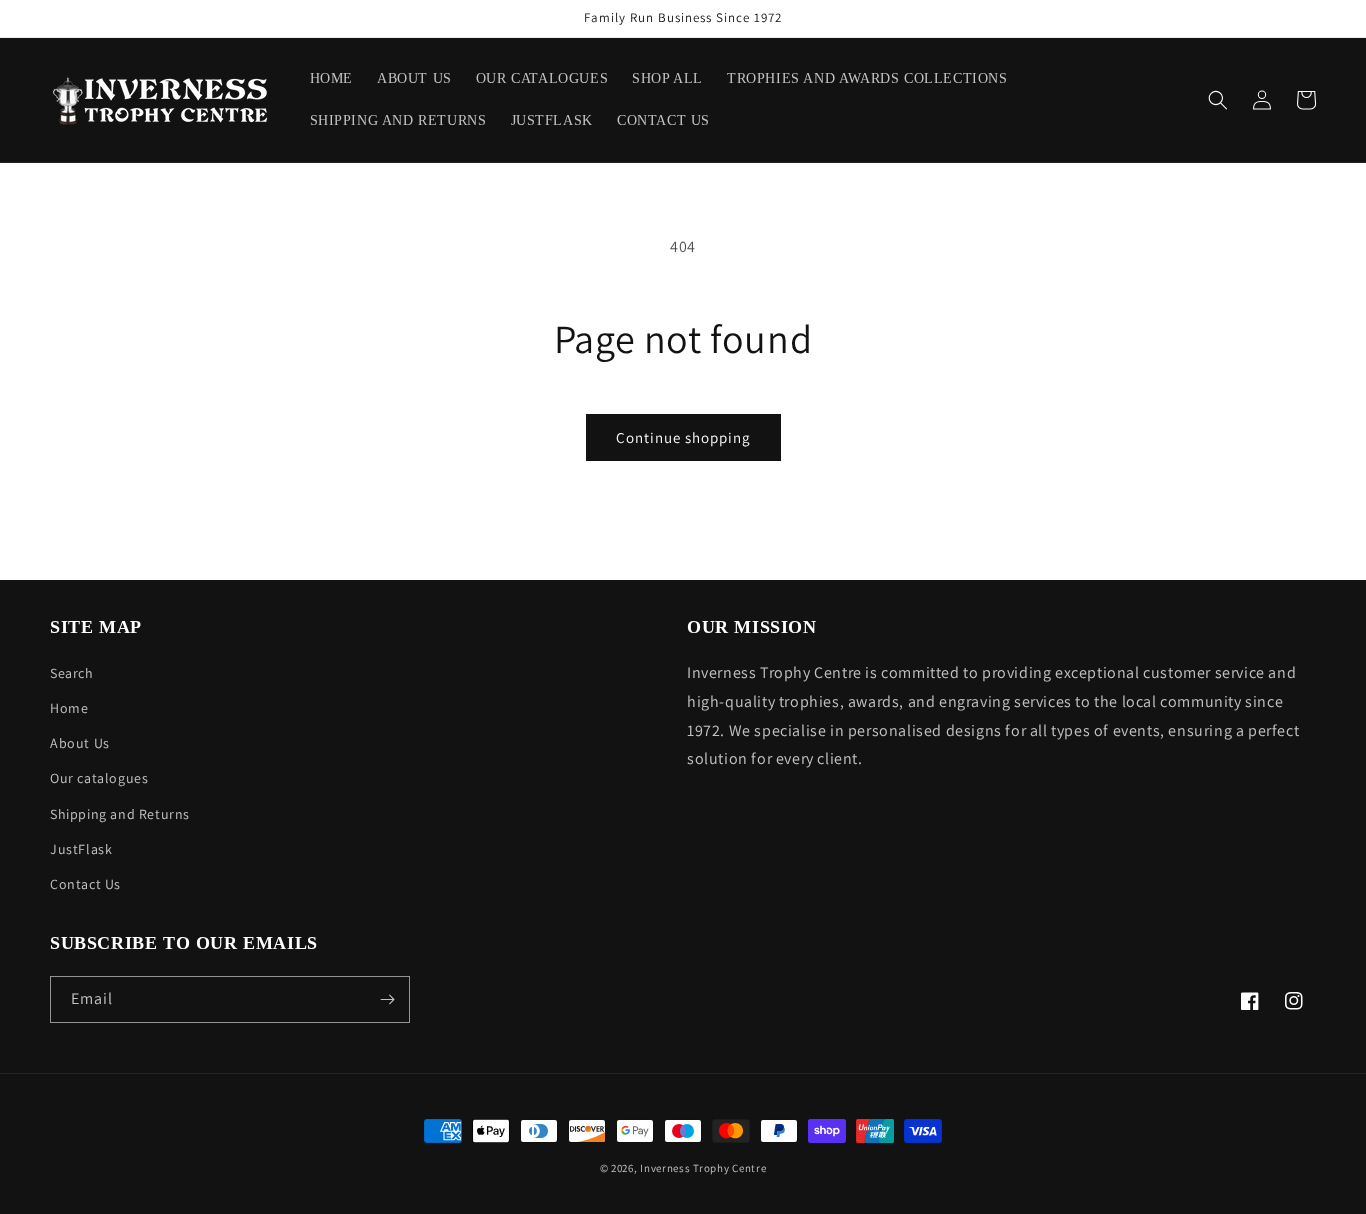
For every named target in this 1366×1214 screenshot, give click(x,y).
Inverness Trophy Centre (703, 1168)
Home (69, 708)
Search (72, 673)
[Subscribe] (387, 999)
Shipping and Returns (120, 814)
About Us (80, 743)
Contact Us (85, 884)
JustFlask (81, 849)
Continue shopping (683, 437)
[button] (1218, 100)
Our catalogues (99, 778)
